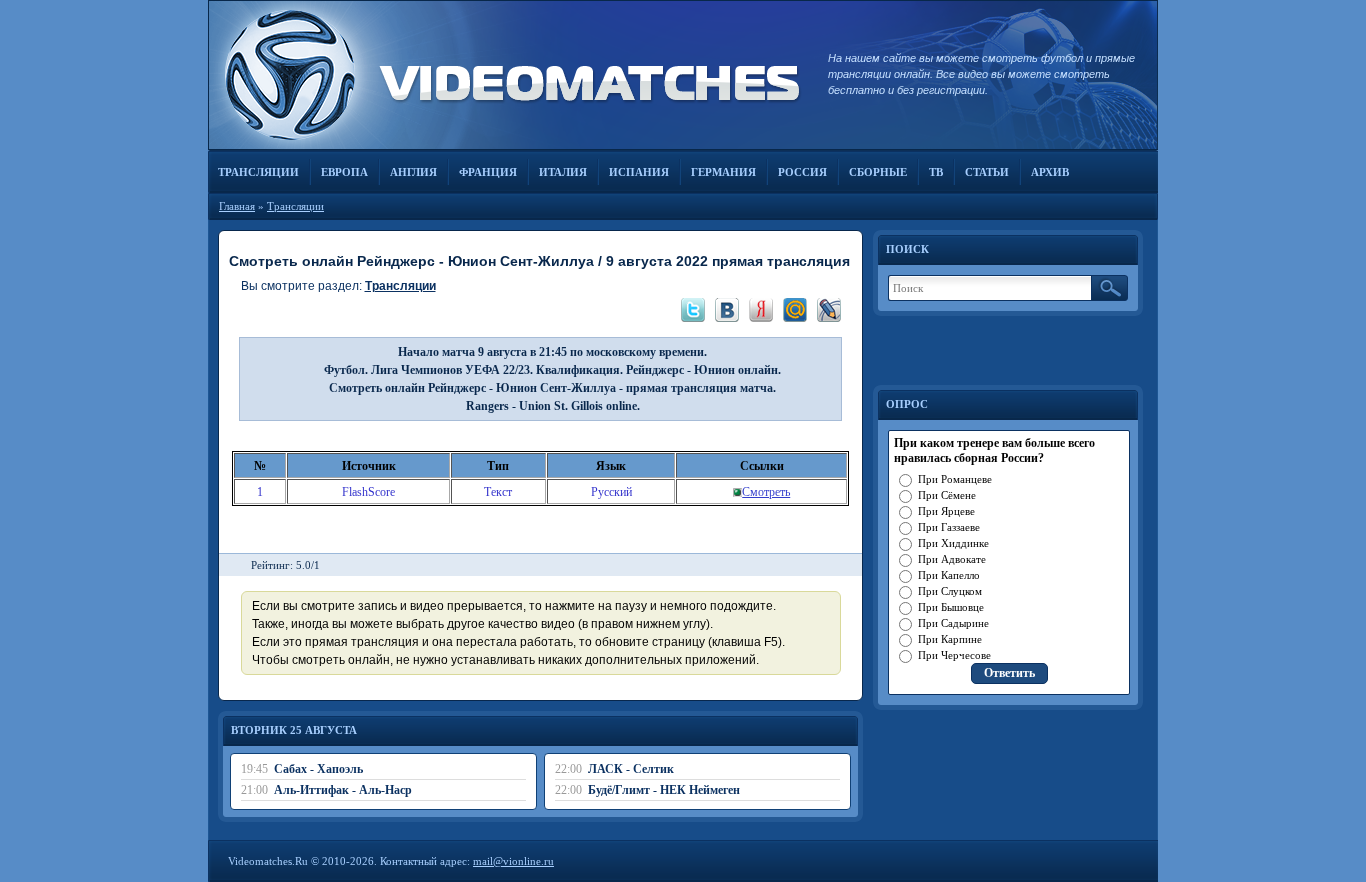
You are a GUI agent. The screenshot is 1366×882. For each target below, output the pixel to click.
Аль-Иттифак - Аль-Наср (343, 790)
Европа (344, 172)
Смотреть (766, 492)
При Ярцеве (946, 511)
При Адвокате (952, 559)
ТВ (936, 172)
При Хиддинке (953, 543)
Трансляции (258, 172)
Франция (488, 172)
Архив (1050, 172)
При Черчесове (954, 655)
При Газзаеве (949, 527)
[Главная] (508, 75)
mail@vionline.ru (513, 861)
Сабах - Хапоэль (318, 769)
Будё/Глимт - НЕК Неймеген (664, 790)
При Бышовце (951, 607)
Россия (802, 172)
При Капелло (949, 575)
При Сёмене (947, 495)
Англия (413, 172)
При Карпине (950, 639)
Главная (237, 206)
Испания (639, 172)
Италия (563, 172)
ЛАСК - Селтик (631, 769)
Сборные (878, 172)
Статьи (987, 172)
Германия (723, 172)
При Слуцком (950, 591)
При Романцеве (955, 479)
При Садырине (953, 623)
